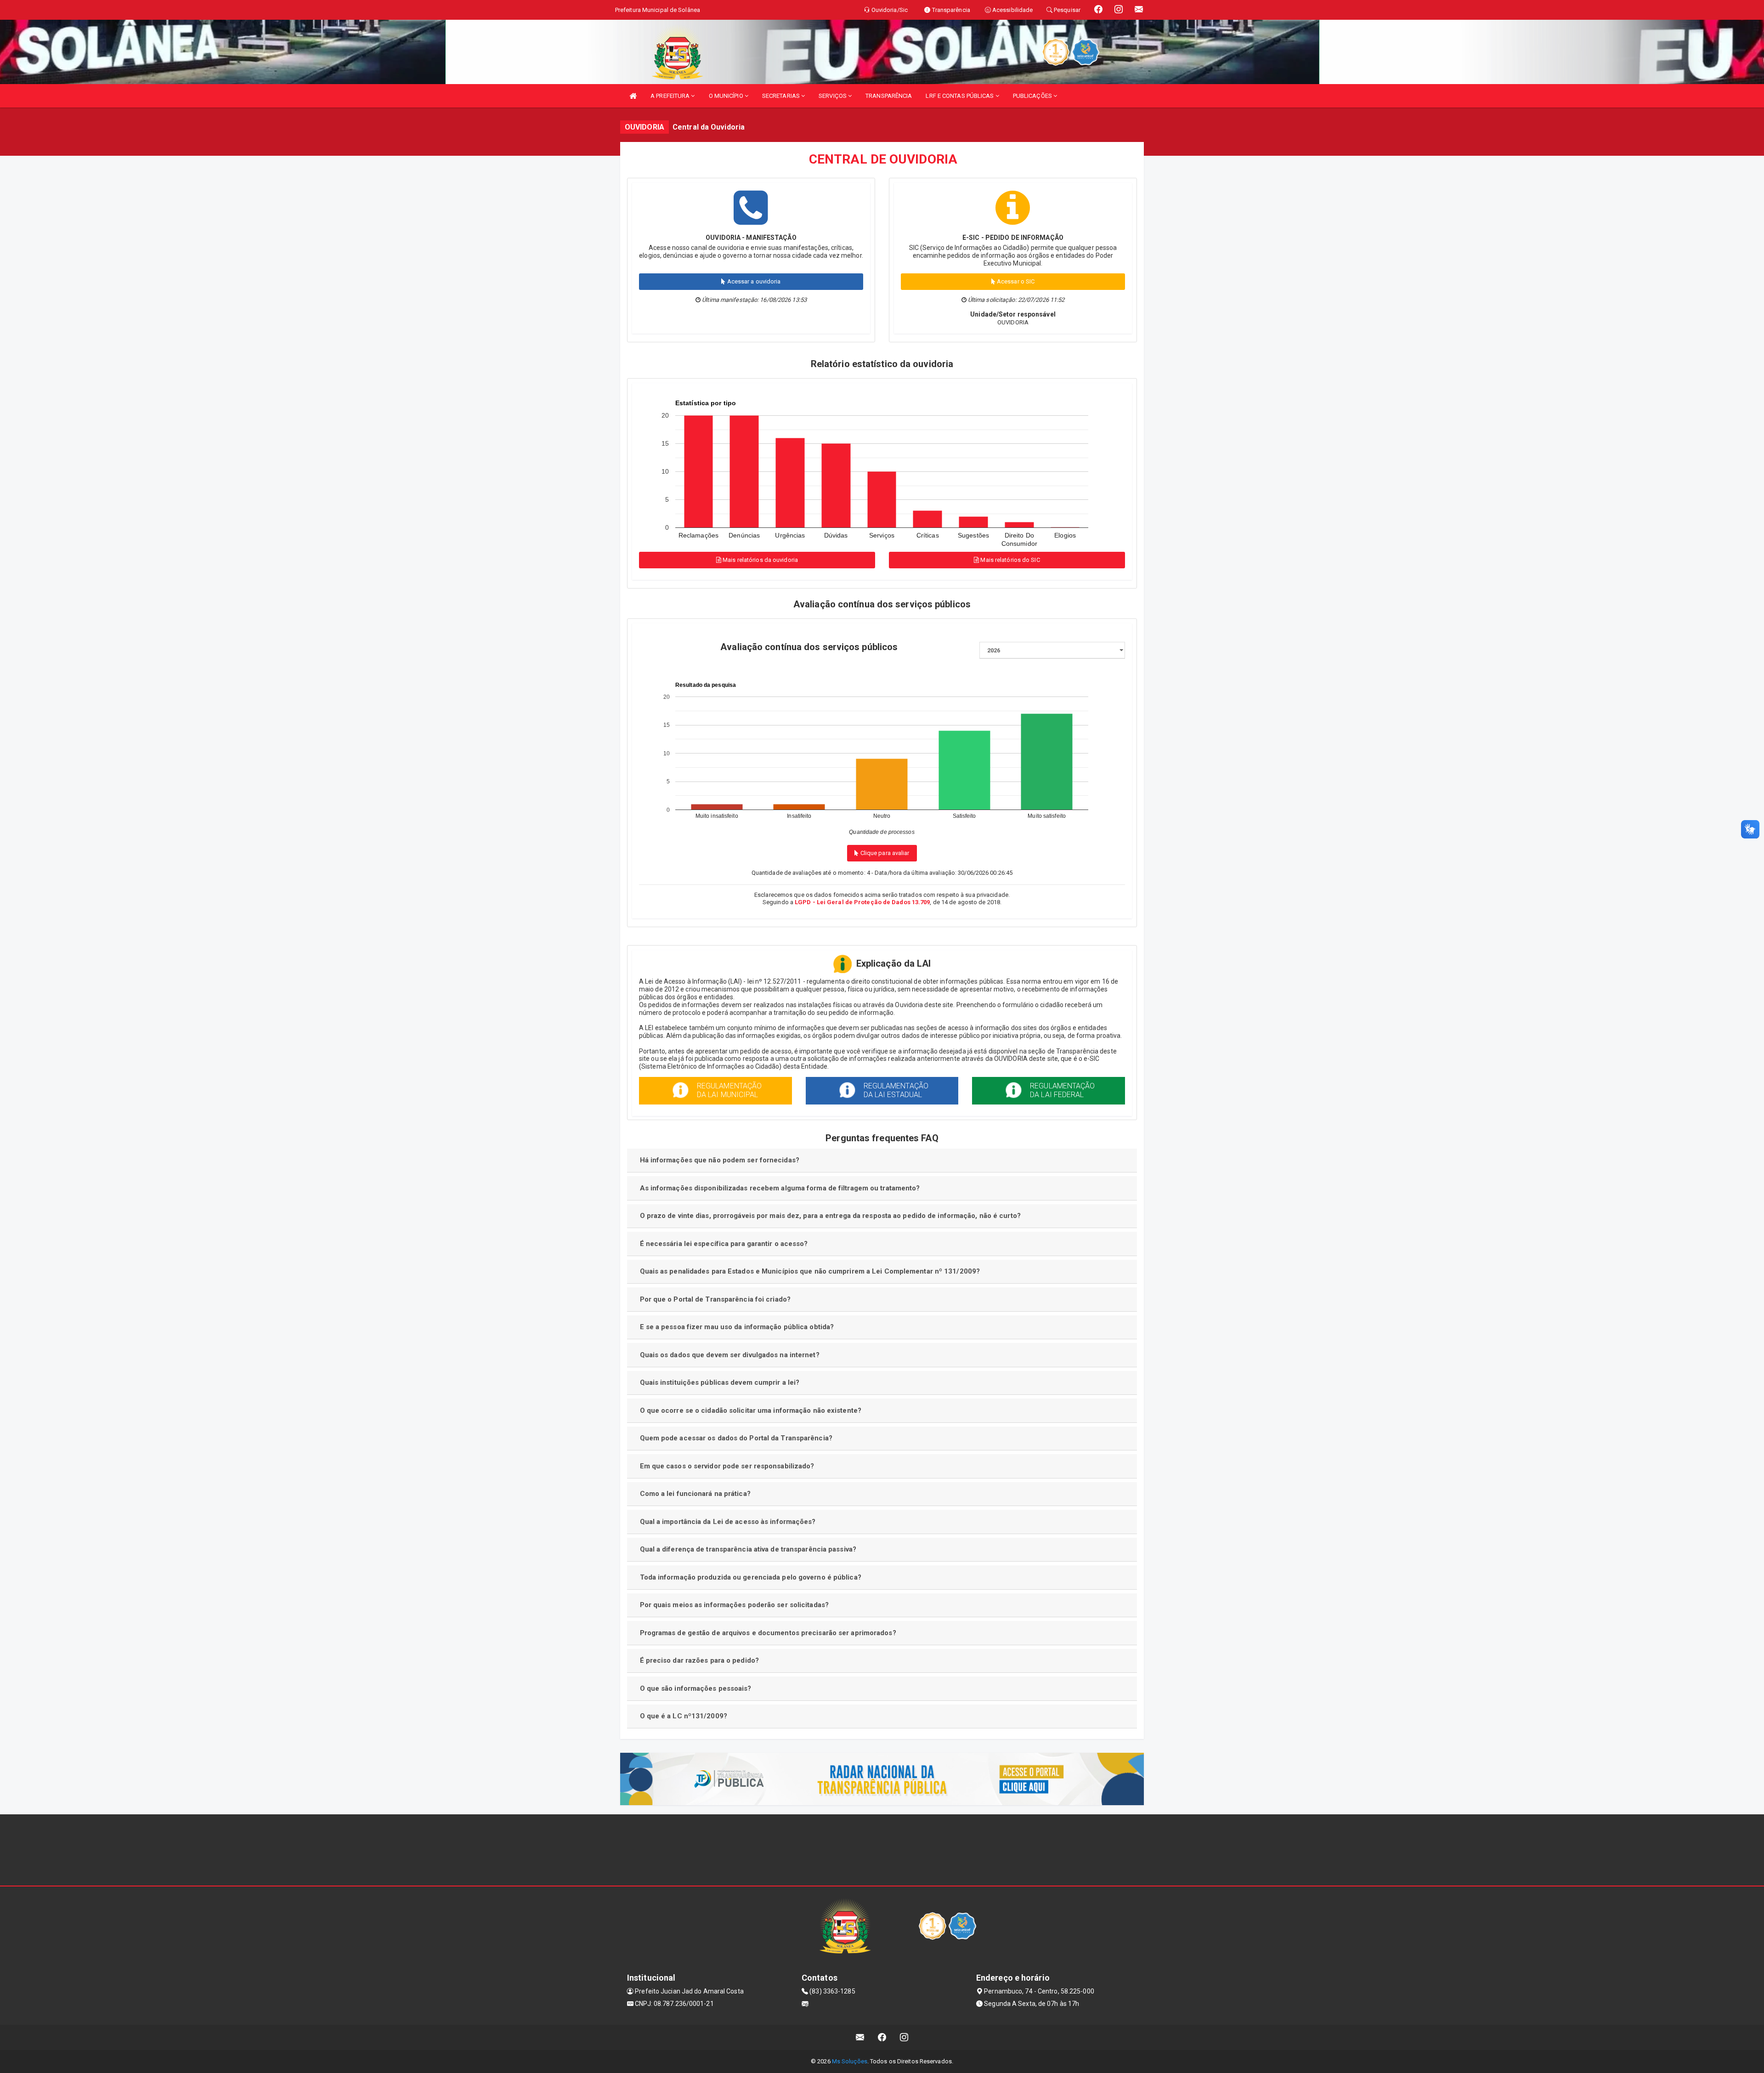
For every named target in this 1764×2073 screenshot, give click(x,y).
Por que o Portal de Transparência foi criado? (715, 1299)
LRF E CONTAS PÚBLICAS (960, 96)
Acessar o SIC (1015, 281)
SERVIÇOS (833, 96)
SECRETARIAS (782, 96)
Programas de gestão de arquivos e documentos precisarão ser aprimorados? (768, 1633)
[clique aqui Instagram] (904, 2037)
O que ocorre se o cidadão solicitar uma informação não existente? (751, 1410)
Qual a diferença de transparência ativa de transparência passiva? (748, 1549)
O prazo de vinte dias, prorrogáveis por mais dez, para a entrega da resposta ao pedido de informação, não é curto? (830, 1216)
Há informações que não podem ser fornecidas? (720, 1160)
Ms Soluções (850, 2061)
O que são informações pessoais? (696, 1688)
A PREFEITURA (671, 96)
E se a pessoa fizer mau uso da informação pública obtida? (737, 1327)
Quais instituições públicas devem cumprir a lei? (720, 1382)
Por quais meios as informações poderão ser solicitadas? (735, 1605)
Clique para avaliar (884, 853)
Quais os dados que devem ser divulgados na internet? (730, 1355)
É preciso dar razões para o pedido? (700, 1660)
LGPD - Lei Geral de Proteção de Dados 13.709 (862, 902)
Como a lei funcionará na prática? (695, 1494)
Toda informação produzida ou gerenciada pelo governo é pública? (751, 1577)
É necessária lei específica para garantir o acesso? (724, 1244)
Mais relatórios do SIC (1009, 560)
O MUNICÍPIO (727, 96)
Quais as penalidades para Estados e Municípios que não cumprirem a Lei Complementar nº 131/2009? (810, 1271)
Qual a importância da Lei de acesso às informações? (728, 1522)
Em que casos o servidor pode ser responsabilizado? (727, 1466)
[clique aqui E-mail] (860, 2037)
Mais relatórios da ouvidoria (760, 560)
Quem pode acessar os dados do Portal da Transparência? (736, 1438)
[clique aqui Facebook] (882, 2037)
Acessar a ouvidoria (753, 281)
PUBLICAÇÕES (1033, 96)
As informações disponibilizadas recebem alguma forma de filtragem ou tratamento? (780, 1188)
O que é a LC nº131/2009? (684, 1716)
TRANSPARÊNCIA (889, 96)
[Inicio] (633, 96)
